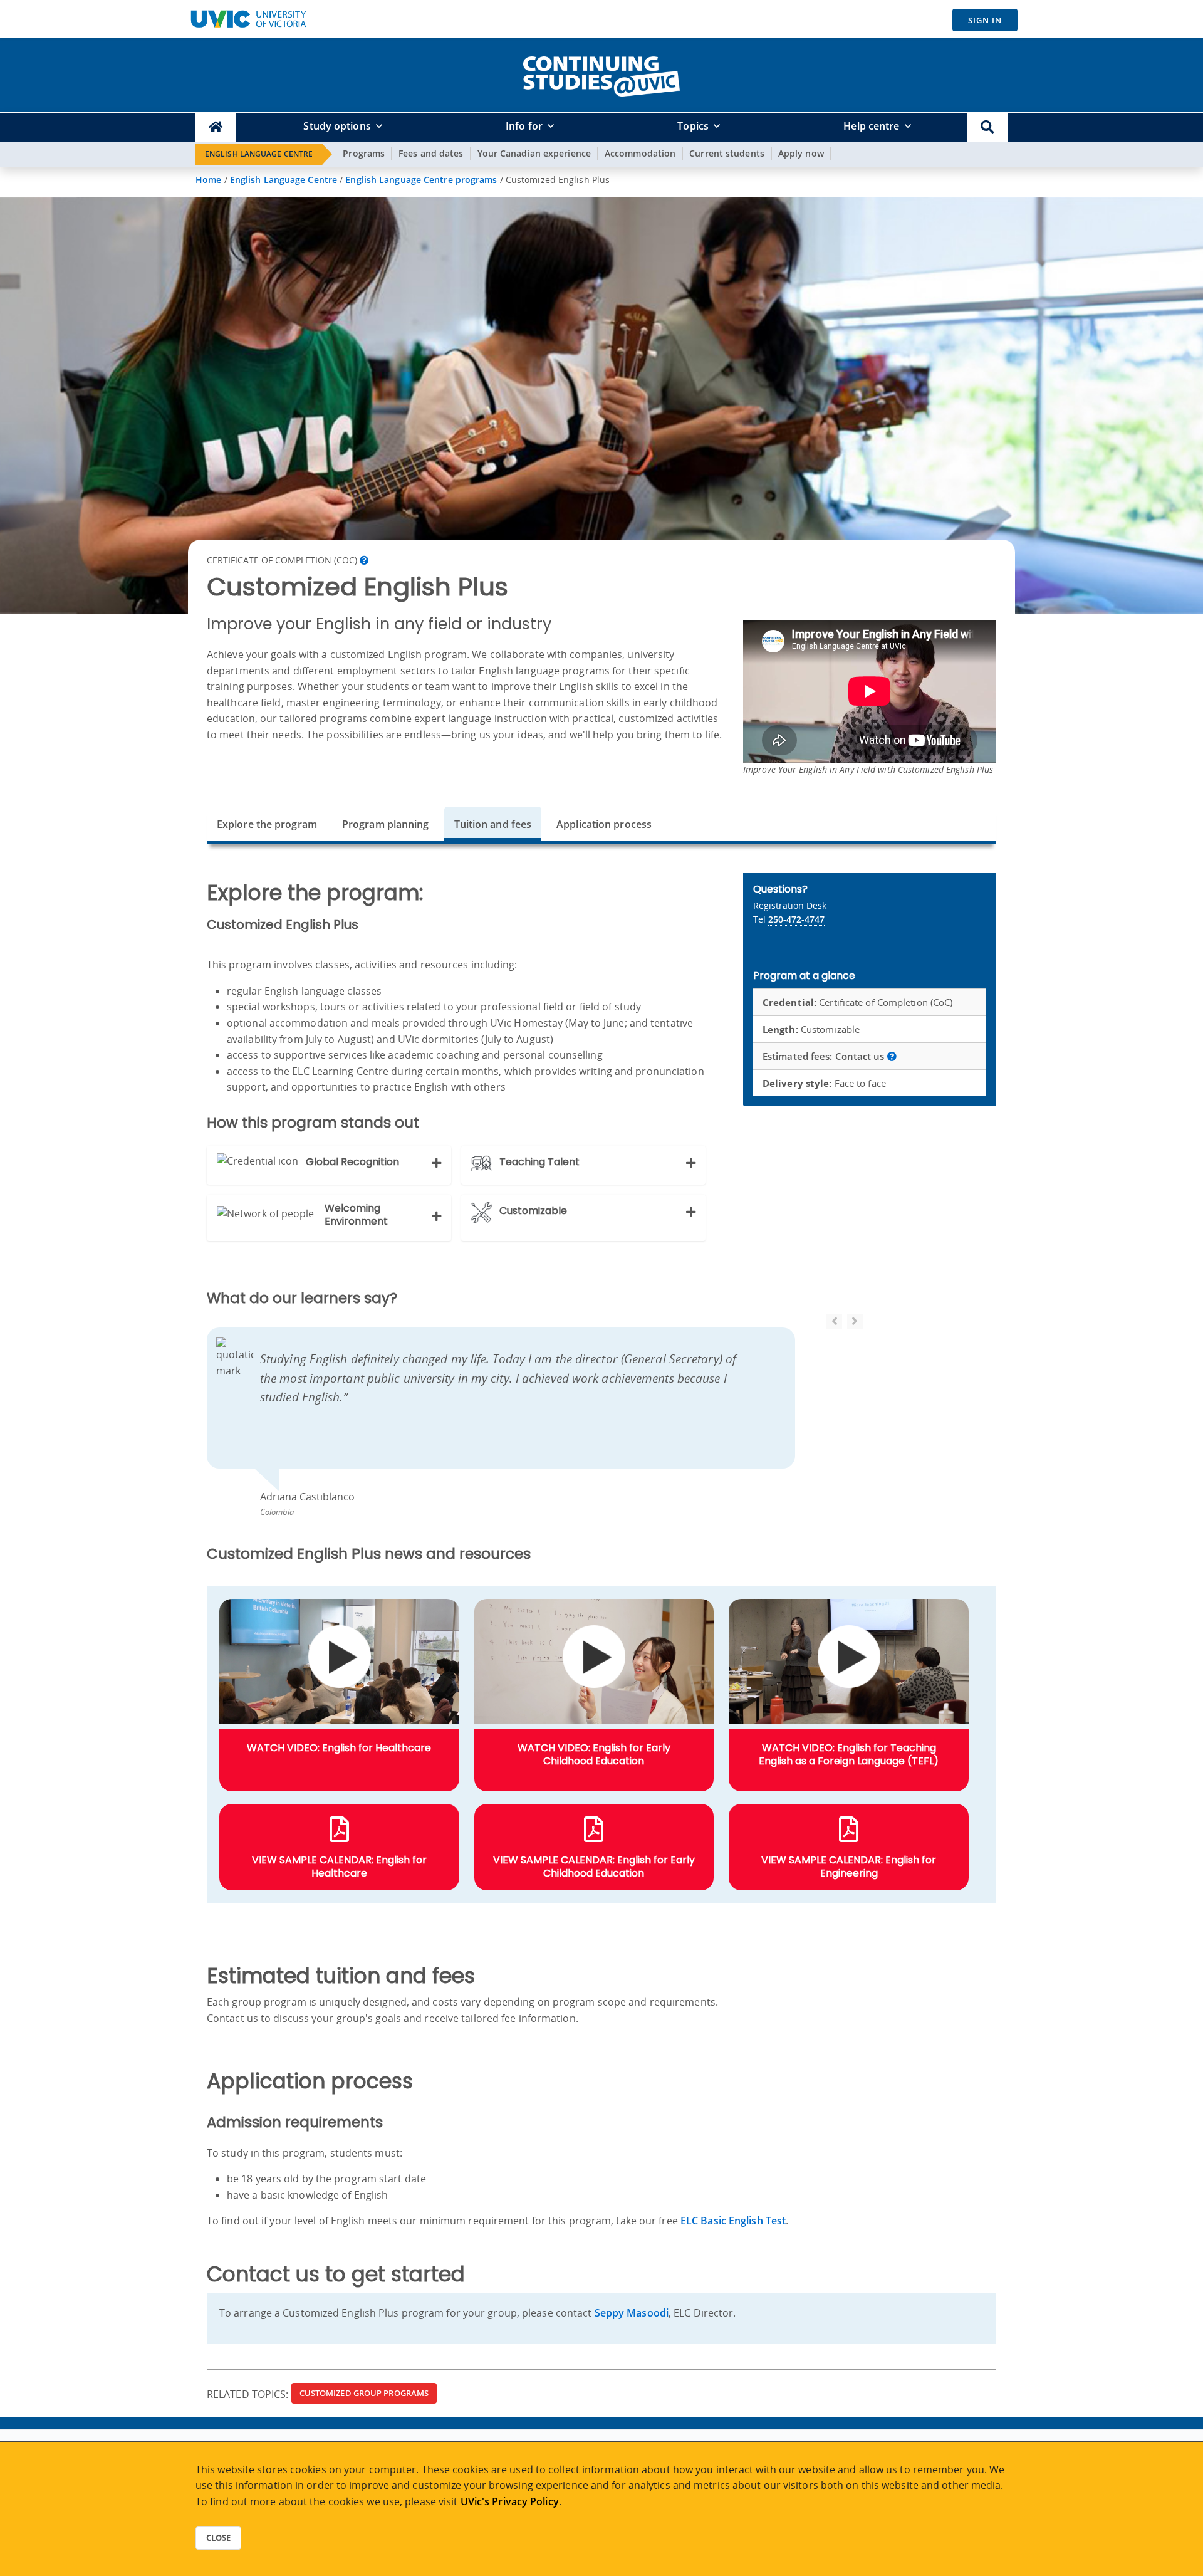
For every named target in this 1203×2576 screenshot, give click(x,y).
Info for (524, 126)
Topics (693, 126)
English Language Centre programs (421, 180)
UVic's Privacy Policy (510, 2501)
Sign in (985, 20)
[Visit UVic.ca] (248, 19)
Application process (604, 824)
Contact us (825, 1056)
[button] (987, 128)
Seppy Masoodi (632, 2313)
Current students (727, 153)
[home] (601, 74)
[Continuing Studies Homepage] (216, 128)
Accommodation (640, 153)
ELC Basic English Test (733, 2221)
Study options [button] (337, 126)
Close (218, 2538)
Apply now (801, 153)
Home (208, 180)
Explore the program (267, 824)
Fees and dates (431, 153)
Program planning (386, 824)
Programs (364, 153)
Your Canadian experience (534, 153)
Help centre (871, 126)
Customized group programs (364, 2393)
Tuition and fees (493, 824)
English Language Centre (259, 154)
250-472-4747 (796, 919)
